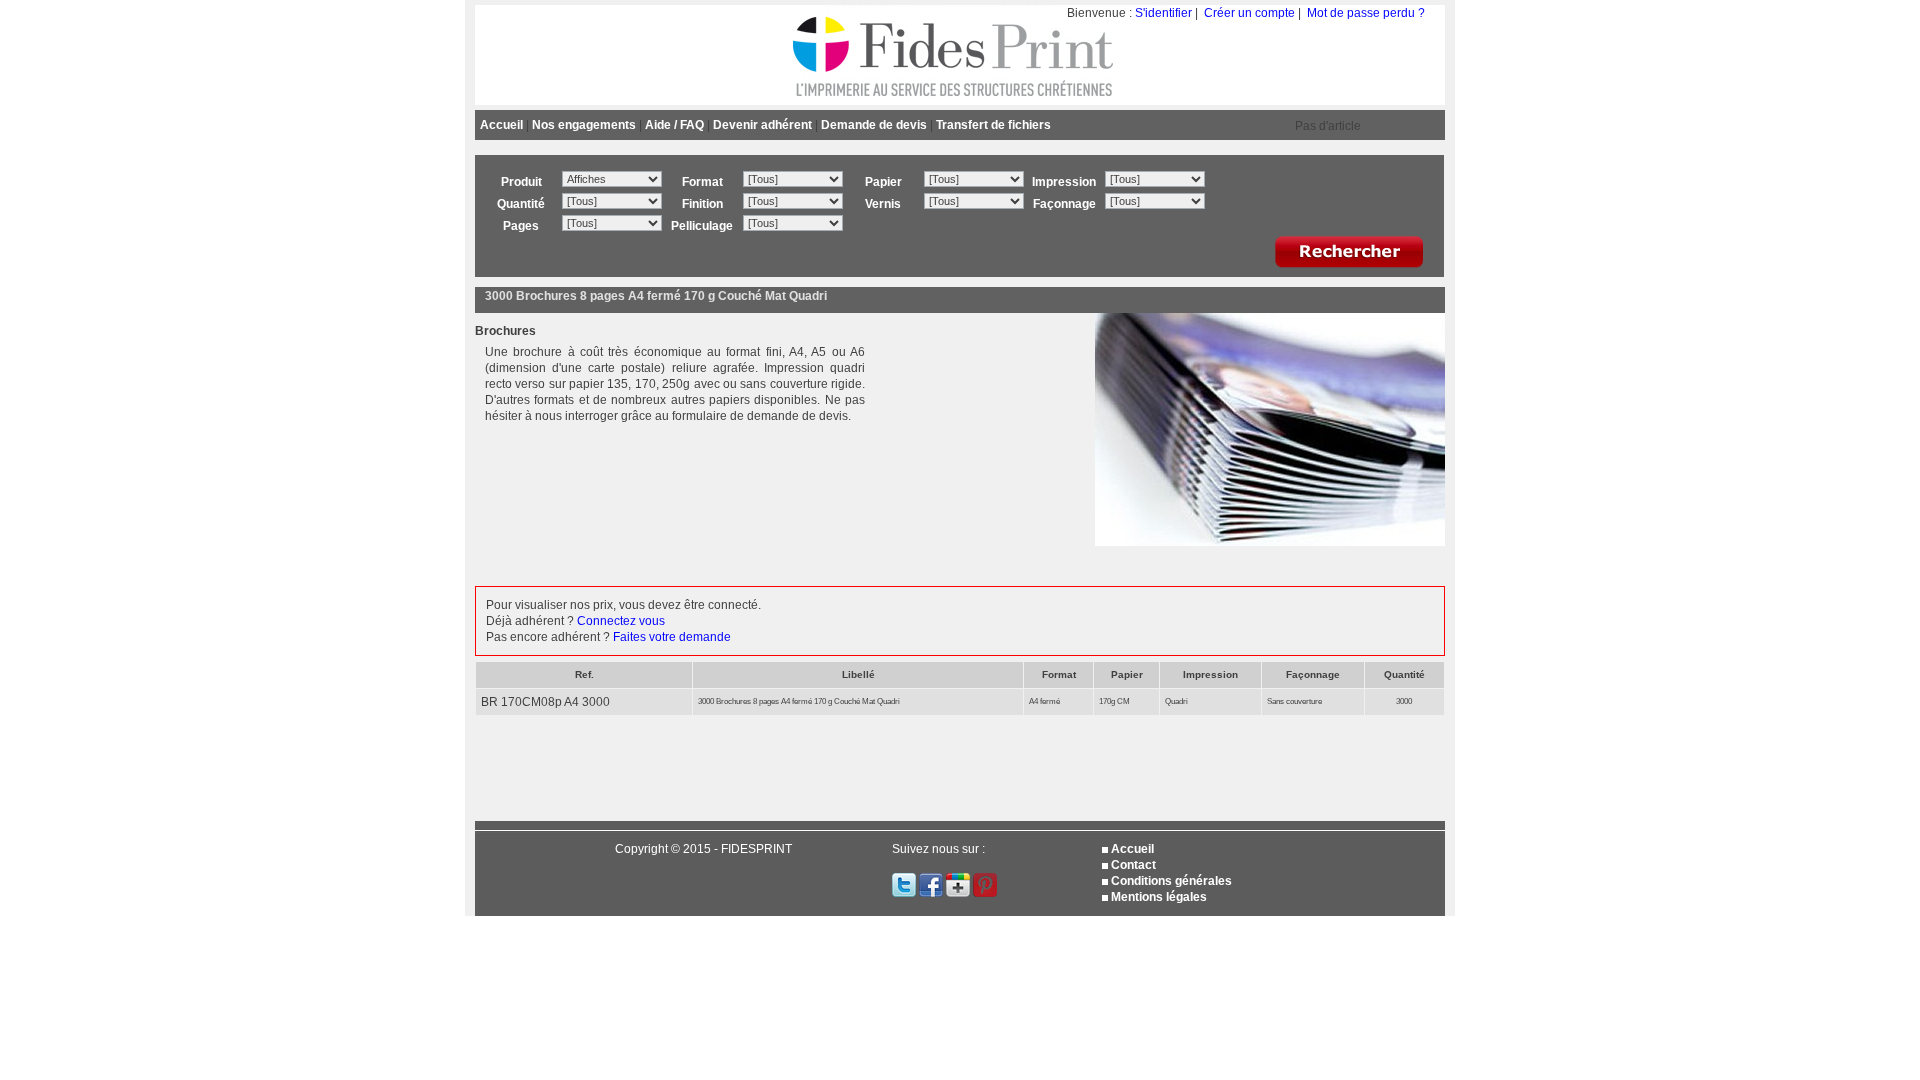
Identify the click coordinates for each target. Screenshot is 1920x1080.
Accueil (501, 125)
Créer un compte (1249, 13)
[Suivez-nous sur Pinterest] (985, 893)
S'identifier (1163, 13)
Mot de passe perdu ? (1366, 13)
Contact (1133, 865)
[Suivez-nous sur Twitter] (905, 893)
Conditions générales (1171, 881)
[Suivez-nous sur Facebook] (932, 893)
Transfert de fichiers (993, 125)
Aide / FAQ (674, 125)
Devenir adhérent (762, 125)
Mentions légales (1159, 897)
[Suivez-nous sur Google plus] (959, 893)
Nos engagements (584, 125)
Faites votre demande (672, 637)
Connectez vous (621, 621)
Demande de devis (874, 125)
